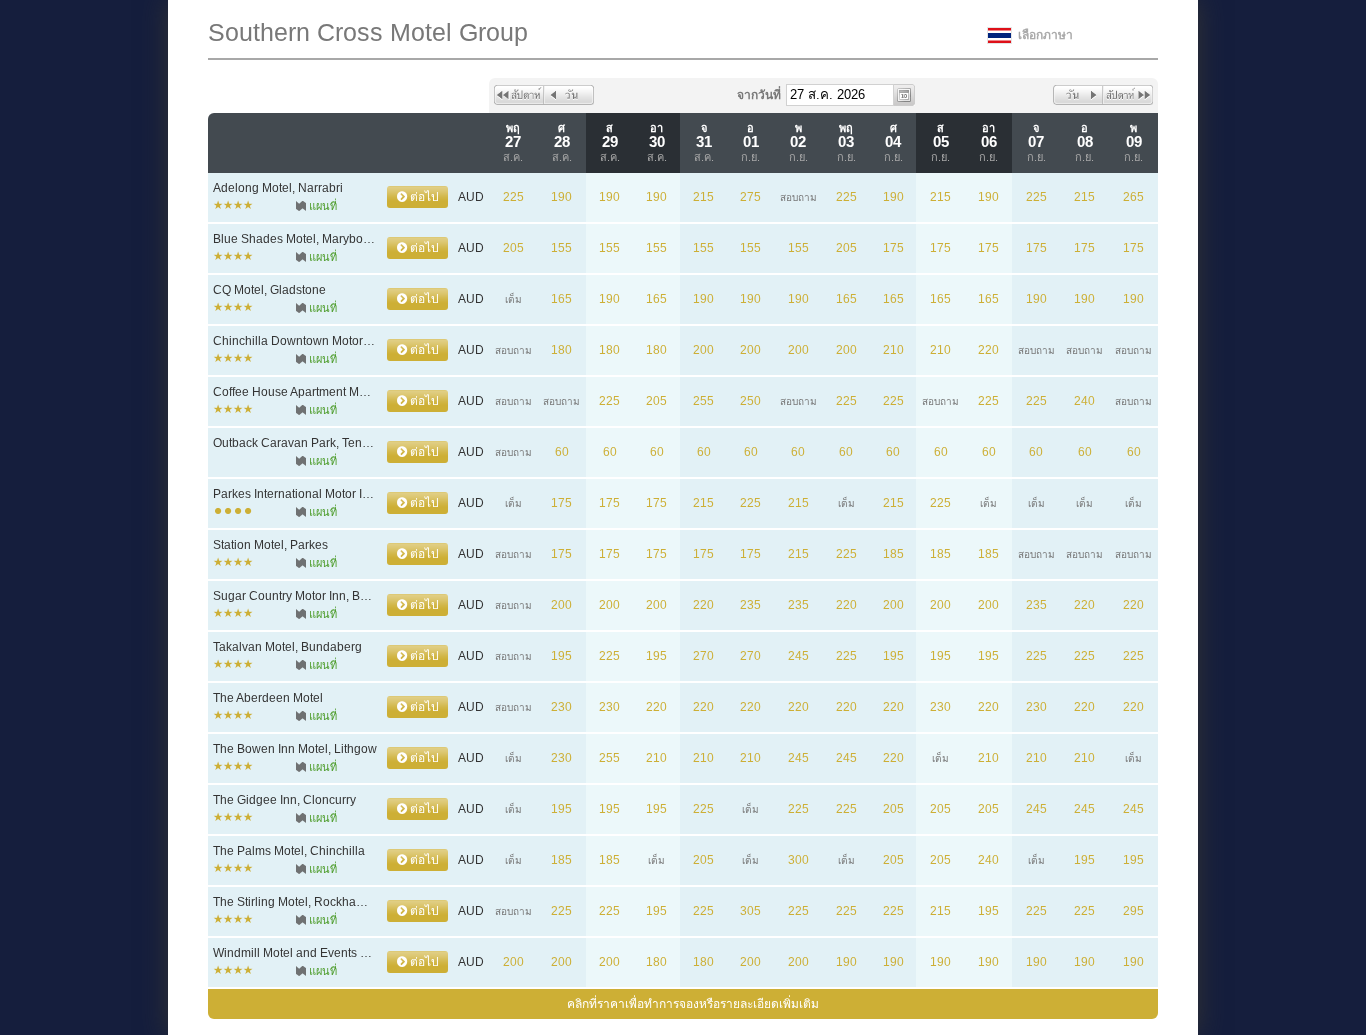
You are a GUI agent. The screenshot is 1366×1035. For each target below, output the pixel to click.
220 (988, 350)
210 (893, 350)
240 (1084, 401)
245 (798, 656)
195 (561, 656)
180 (561, 350)
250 (750, 401)
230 (561, 707)
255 (703, 401)
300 (798, 860)
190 (561, 197)
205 (513, 248)
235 (750, 605)
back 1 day (569, 95)
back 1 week (519, 95)
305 (750, 911)
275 (750, 197)
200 (703, 350)
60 (562, 452)
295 (1133, 911)
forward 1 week (1128, 95)
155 (561, 248)
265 (1133, 197)
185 (893, 554)
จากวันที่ (759, 95)
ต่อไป (423, 197)
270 (703, 656)
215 (703, 197)
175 (893, 248)
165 (561, 299)
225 (513, 197)
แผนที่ (323, 206)
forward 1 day (1078, 95)
